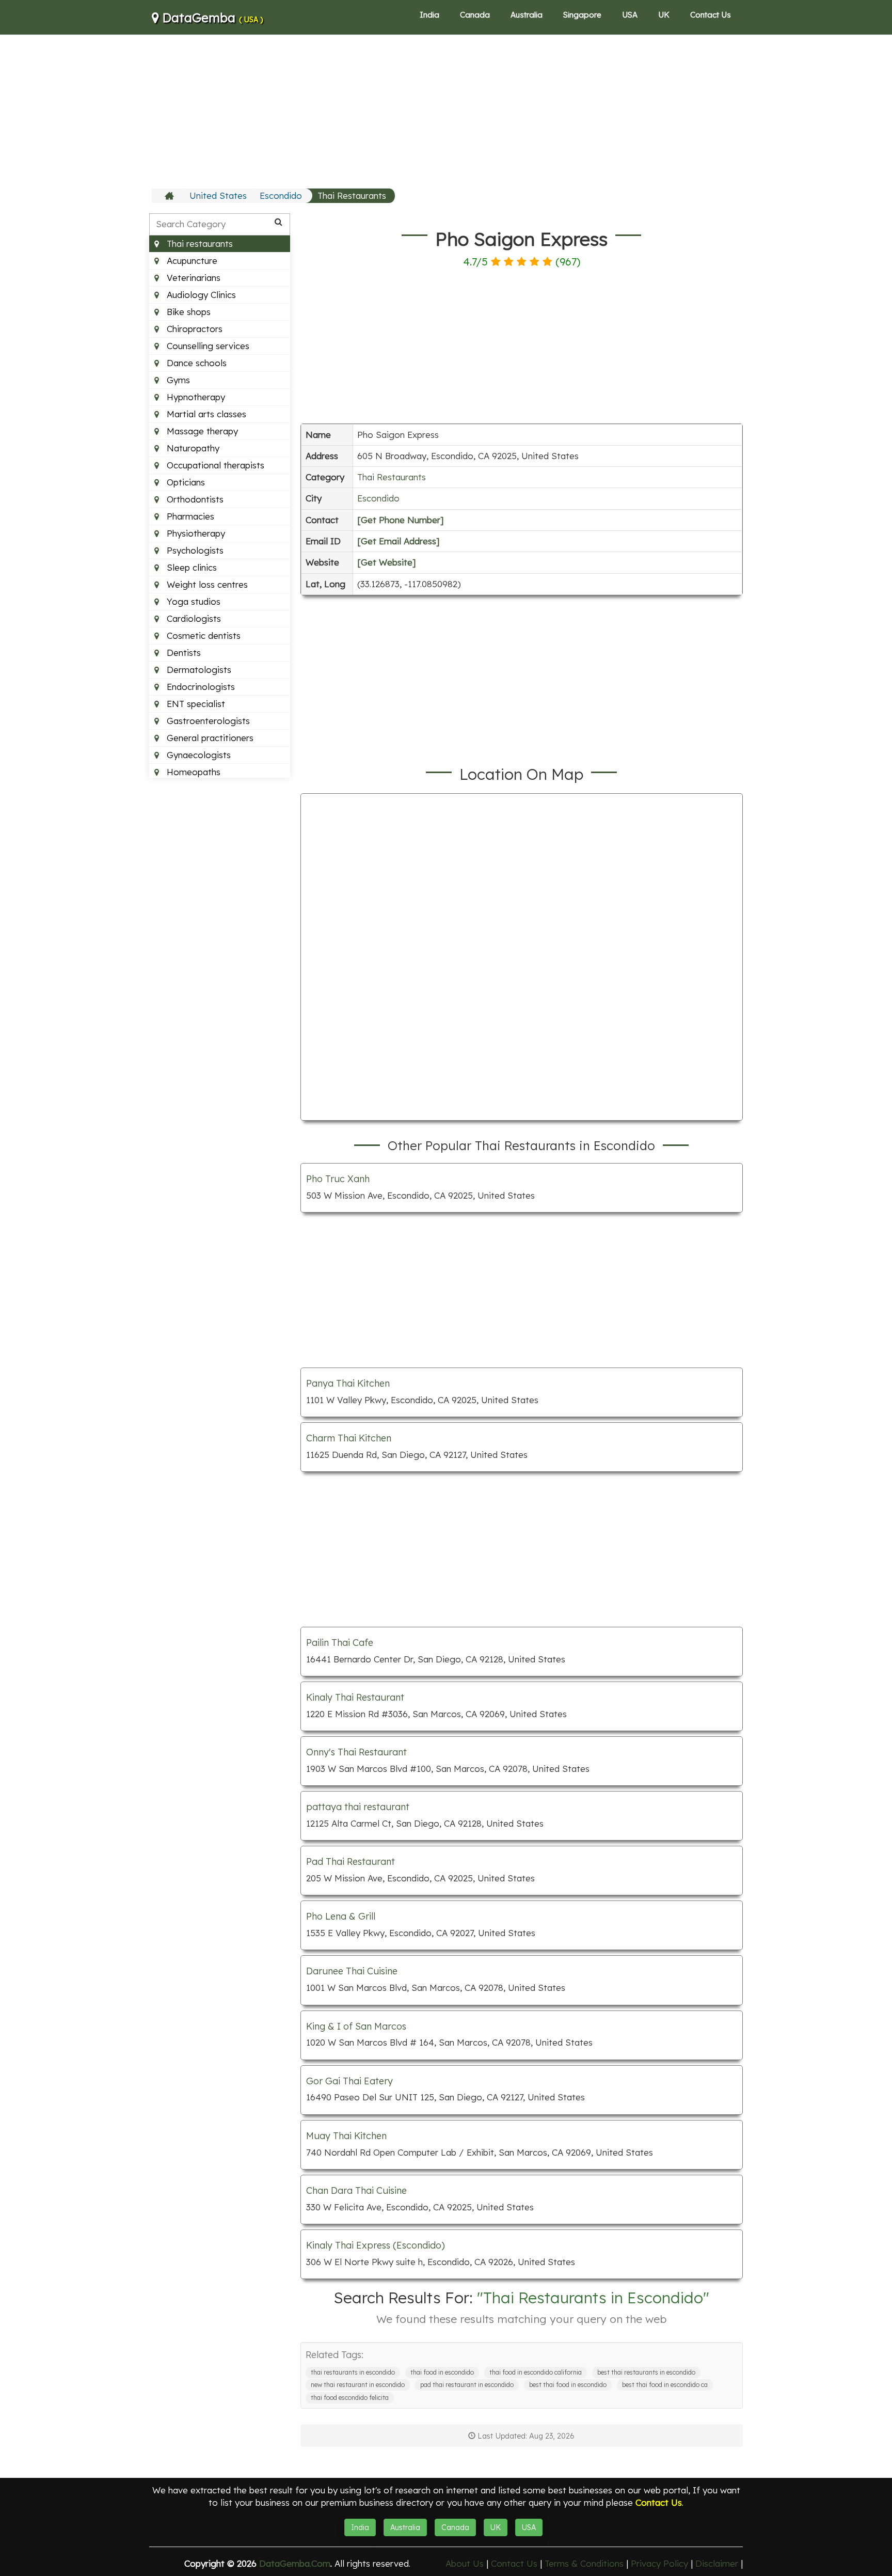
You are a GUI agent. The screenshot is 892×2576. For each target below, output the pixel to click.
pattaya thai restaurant (358, 1807)
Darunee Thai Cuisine (352, 1971)
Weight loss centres (206, 584)
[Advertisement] (446, 111)
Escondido (281, 195)
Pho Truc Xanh (338, 1179)
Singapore (582, 15)
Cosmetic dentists (202, 635)
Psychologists (194, 550)
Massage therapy (201, 431)
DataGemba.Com (295, 2563)
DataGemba (211, 18)
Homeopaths (192, 772)
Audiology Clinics (200, 295)
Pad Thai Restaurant (351, 1862)
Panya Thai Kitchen (348, 1383)
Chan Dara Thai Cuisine (356, 2190)
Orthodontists (194, 499)
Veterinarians (192, 278)
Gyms (177, 380)
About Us (465, 2563)
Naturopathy (192, 448)
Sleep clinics (190, 567)
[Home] (171, 196)
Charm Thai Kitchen (349, 1438)
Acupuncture (191, 261)
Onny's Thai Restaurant (356, 1752)
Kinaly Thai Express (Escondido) (376, 2245)
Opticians (185, 482)
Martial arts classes (205, 414)
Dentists (182, 653)
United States (218, 195)
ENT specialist (195, 704)
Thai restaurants (198, 244)
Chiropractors (193, 329)
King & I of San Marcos (356, 2026)
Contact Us (711, 15)
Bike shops (187, 312)
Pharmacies (189, 516)
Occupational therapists (214, 465)
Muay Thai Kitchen (346, 2136)
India (429, 15)
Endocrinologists (200, 687)
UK (664, 15)
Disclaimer (717, 2563)
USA (630, 15)
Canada (475, 15)
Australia (527, 15)
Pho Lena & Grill (341, 1916)
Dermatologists (198, 670)
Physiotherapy (195, 533)
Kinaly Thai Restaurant (355, 1697)
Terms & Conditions (584, 2563)
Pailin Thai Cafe (340, 1643)
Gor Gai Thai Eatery (349, 2081)
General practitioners (209, 738)
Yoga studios (192, 601)
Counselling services (207, 346)
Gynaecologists (197, 755)
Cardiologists (193, 618)
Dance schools (195, 363)
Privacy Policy (659, 2563)
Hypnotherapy (195, 397)
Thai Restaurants (352, 195)
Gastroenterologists (207, 721)
